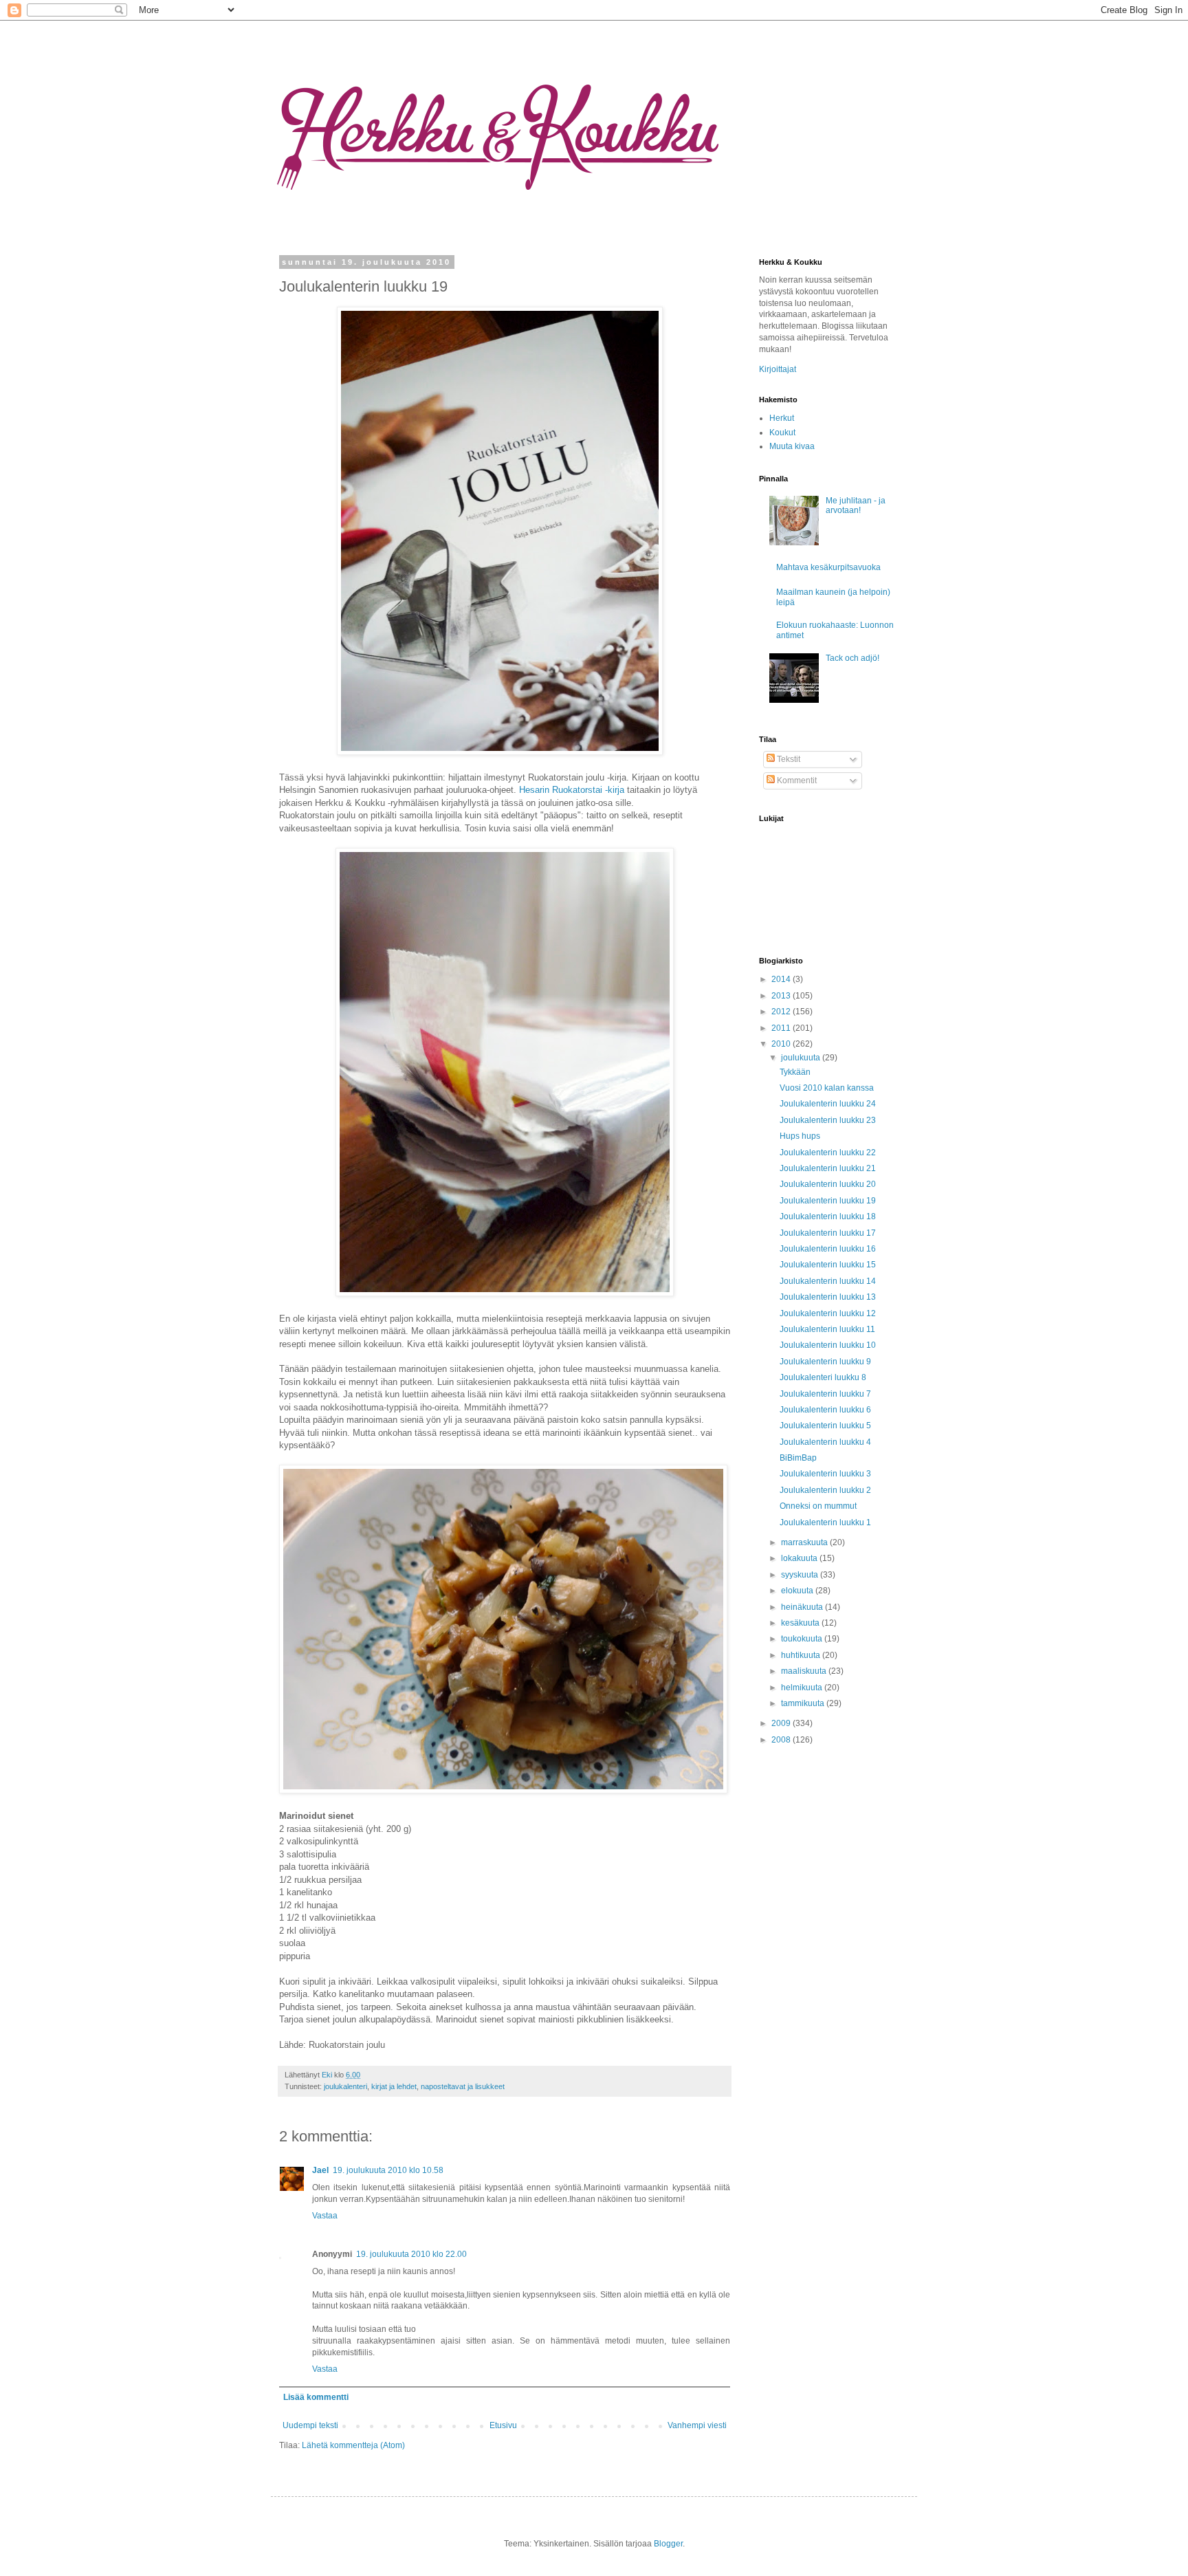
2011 (782, 1028)
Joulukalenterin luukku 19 (828, 1201)
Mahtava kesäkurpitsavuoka (828, 567)
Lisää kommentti (316, 2397)
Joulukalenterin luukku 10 (828, 1345)
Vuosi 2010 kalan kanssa (827, 1088)
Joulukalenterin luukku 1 (825, 1522)
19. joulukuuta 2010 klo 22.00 (411, 2254)
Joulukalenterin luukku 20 (828, 1184)
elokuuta (798, 1591)
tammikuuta (804, 1703)
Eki (328, 2075)
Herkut (782, 418)
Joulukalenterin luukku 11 (827, 1329)
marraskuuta (805, 1542)
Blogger (668, 2544)
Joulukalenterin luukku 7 (825, 1394)
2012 (782, 1012)
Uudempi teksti (310, 2425)
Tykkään (795, 1072)
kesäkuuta (801, 1623)
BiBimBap (798, 1458)
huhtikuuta (802, 1655)
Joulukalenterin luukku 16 (828, 1249)
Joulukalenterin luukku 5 (825, 1426)
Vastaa (325, 2216)
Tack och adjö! (852, 658)
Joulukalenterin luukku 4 (825, 1442)
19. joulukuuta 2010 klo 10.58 (388, 2170)
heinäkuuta (803, 1607)
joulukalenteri (345, 2086)
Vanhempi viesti (697, 2425)
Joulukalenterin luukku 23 (828, 1120)
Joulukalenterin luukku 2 (825, 1490)
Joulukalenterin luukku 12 (828, 1313)
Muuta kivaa (792, 446)
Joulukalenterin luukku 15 (828, 1265)
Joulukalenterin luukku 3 (825, 1474)
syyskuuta (801, 1575)
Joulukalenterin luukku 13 (828, 1297)
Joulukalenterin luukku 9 (825, 1362)
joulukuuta (802, 1058)
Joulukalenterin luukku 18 (828, 1216)
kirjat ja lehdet (394, 2086)
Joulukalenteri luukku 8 (823, 1377)
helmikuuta (803, 1688)
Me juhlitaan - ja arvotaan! (856, 505)
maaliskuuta (805, 1671)
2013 (782, 996)
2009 (782, 1723)
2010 (782, 1044)
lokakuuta (800, 1558)
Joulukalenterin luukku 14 (828, 1281)
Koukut (782, 433)
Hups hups (800, 1136)
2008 (782, 1740)
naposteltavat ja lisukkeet (463, 2086)
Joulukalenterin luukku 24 (828, 1104)
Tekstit (788, 759)
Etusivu (503, 2425)
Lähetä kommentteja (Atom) (353, 2445)
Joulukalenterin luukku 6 (825, 1410)
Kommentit (796, 781)
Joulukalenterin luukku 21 (828, 1168)
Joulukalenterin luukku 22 (828, 1153)
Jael (320, 2170)
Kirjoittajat (778, 369)
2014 (782, 979)
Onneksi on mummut (818, 1506)
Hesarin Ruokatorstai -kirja (572, 790)
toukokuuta (803, 1639)
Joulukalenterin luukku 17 (828, 1233)
